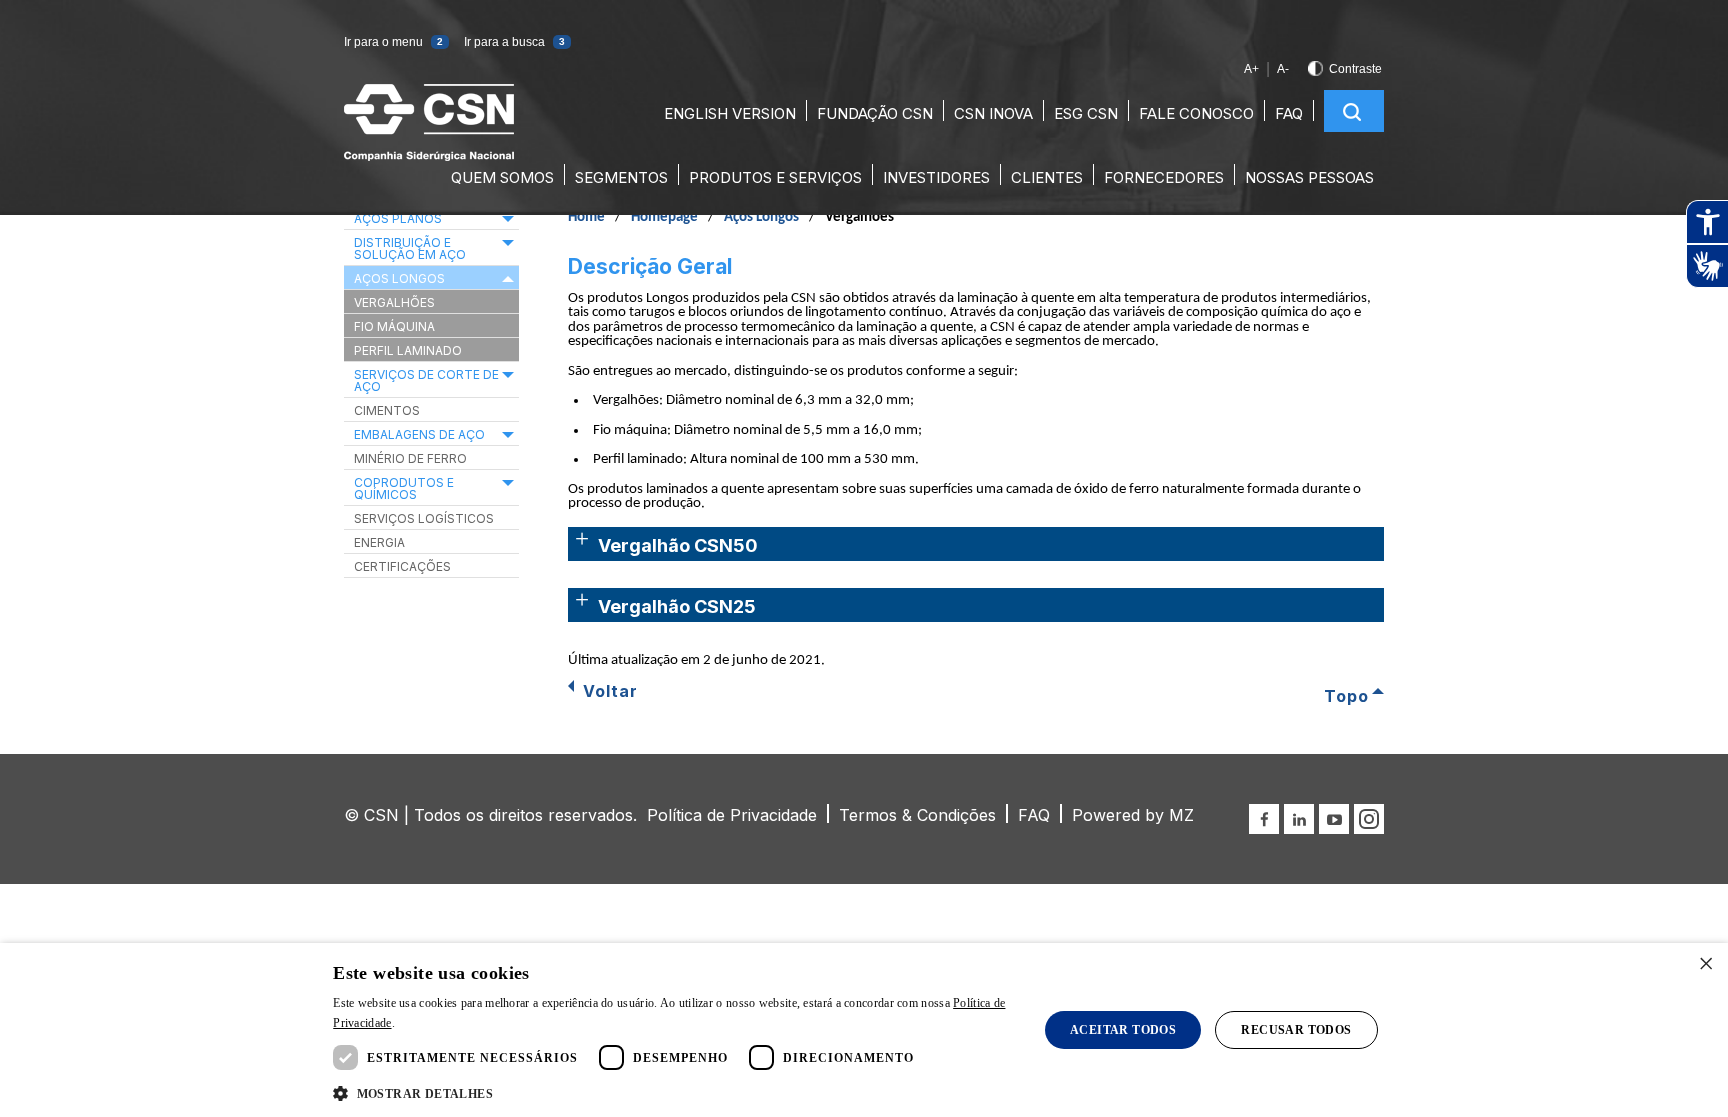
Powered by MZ (1133, 815)
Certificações (402, 566)
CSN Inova (993, 113)
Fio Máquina (394, 326)
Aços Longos (761, 217)
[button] (413, 1094)
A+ (1251, 69)
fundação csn (875, 113)
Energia (379, 542)
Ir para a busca (514, 42)
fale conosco (1196, 113)
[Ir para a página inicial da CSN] (429, 155)
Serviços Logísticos (424, 518)
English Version (730, 113)
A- (1283, 69)
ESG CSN (1086, 113)
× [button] (1705, 964)
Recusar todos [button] (1296, 1030)
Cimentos (387, 410)
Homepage (664, 217)
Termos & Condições (917, 815)
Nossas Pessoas (1309, 177)
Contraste (1355, 69)
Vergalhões (394, 302)
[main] (864, 447)
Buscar (1352, 112)
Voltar (610, 691)
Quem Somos (502, 177)
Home (586, 217)
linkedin (1299, 819)
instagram (1369, 819)
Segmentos (621, 177)
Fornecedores (1164, 177)
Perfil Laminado (408, 350)
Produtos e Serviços (775, 177)
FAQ (1289, 113)
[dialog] (864, 1030)
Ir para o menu (393, 42)
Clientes (1047, 177)
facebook (1264, 819)
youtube (1334, 819)
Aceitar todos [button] (1123, 1030)
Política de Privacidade (732, 815)
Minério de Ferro (410, 458)
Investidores (936, 177)
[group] (1707, 244)
